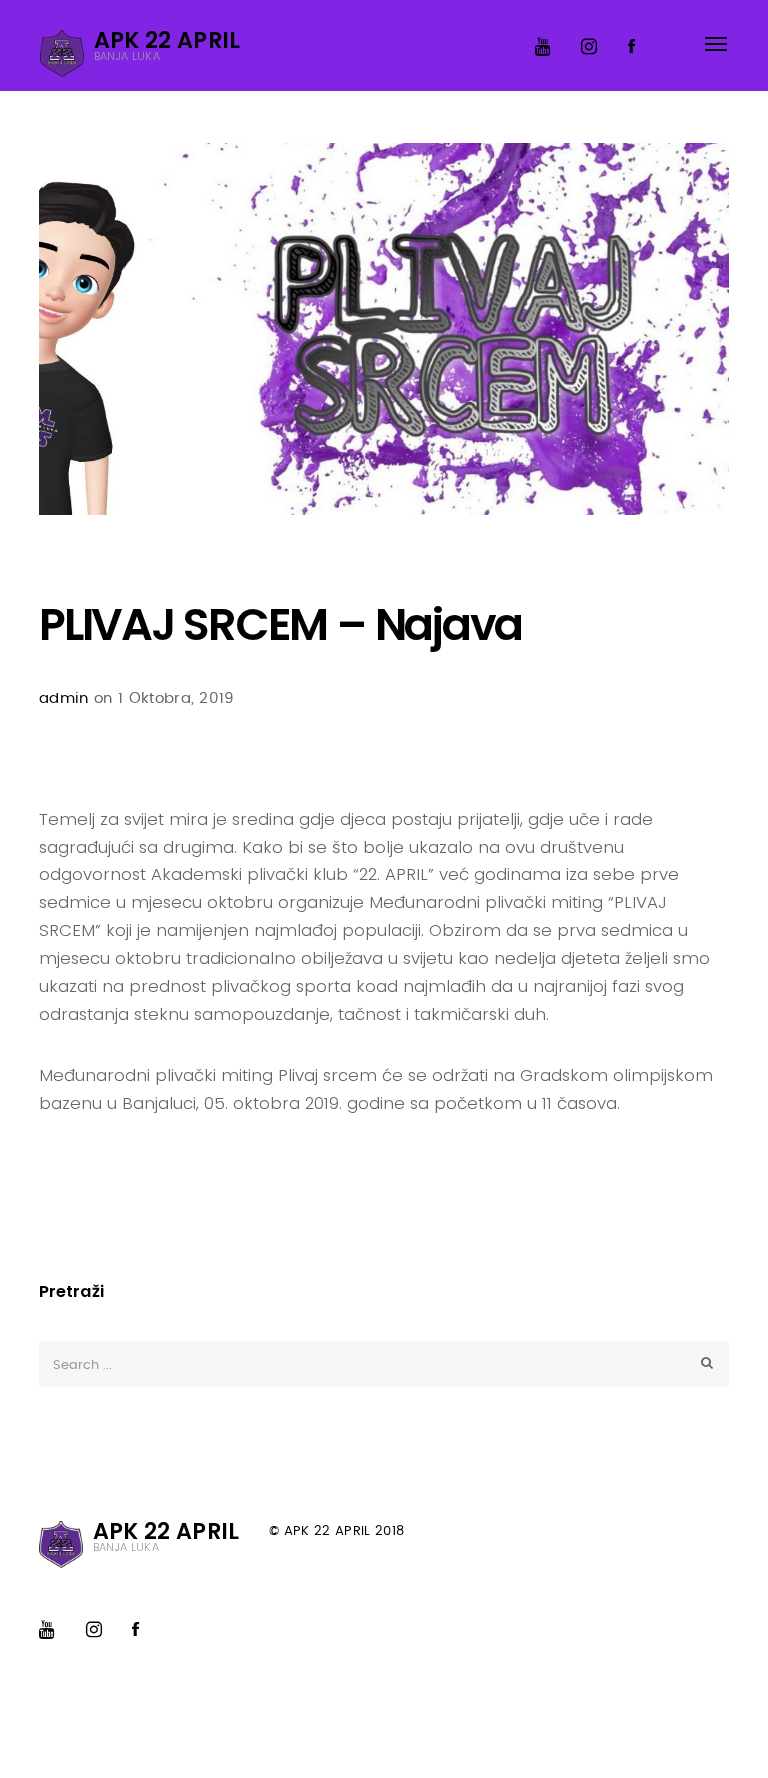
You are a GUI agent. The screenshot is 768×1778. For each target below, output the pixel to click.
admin (64, 698)
